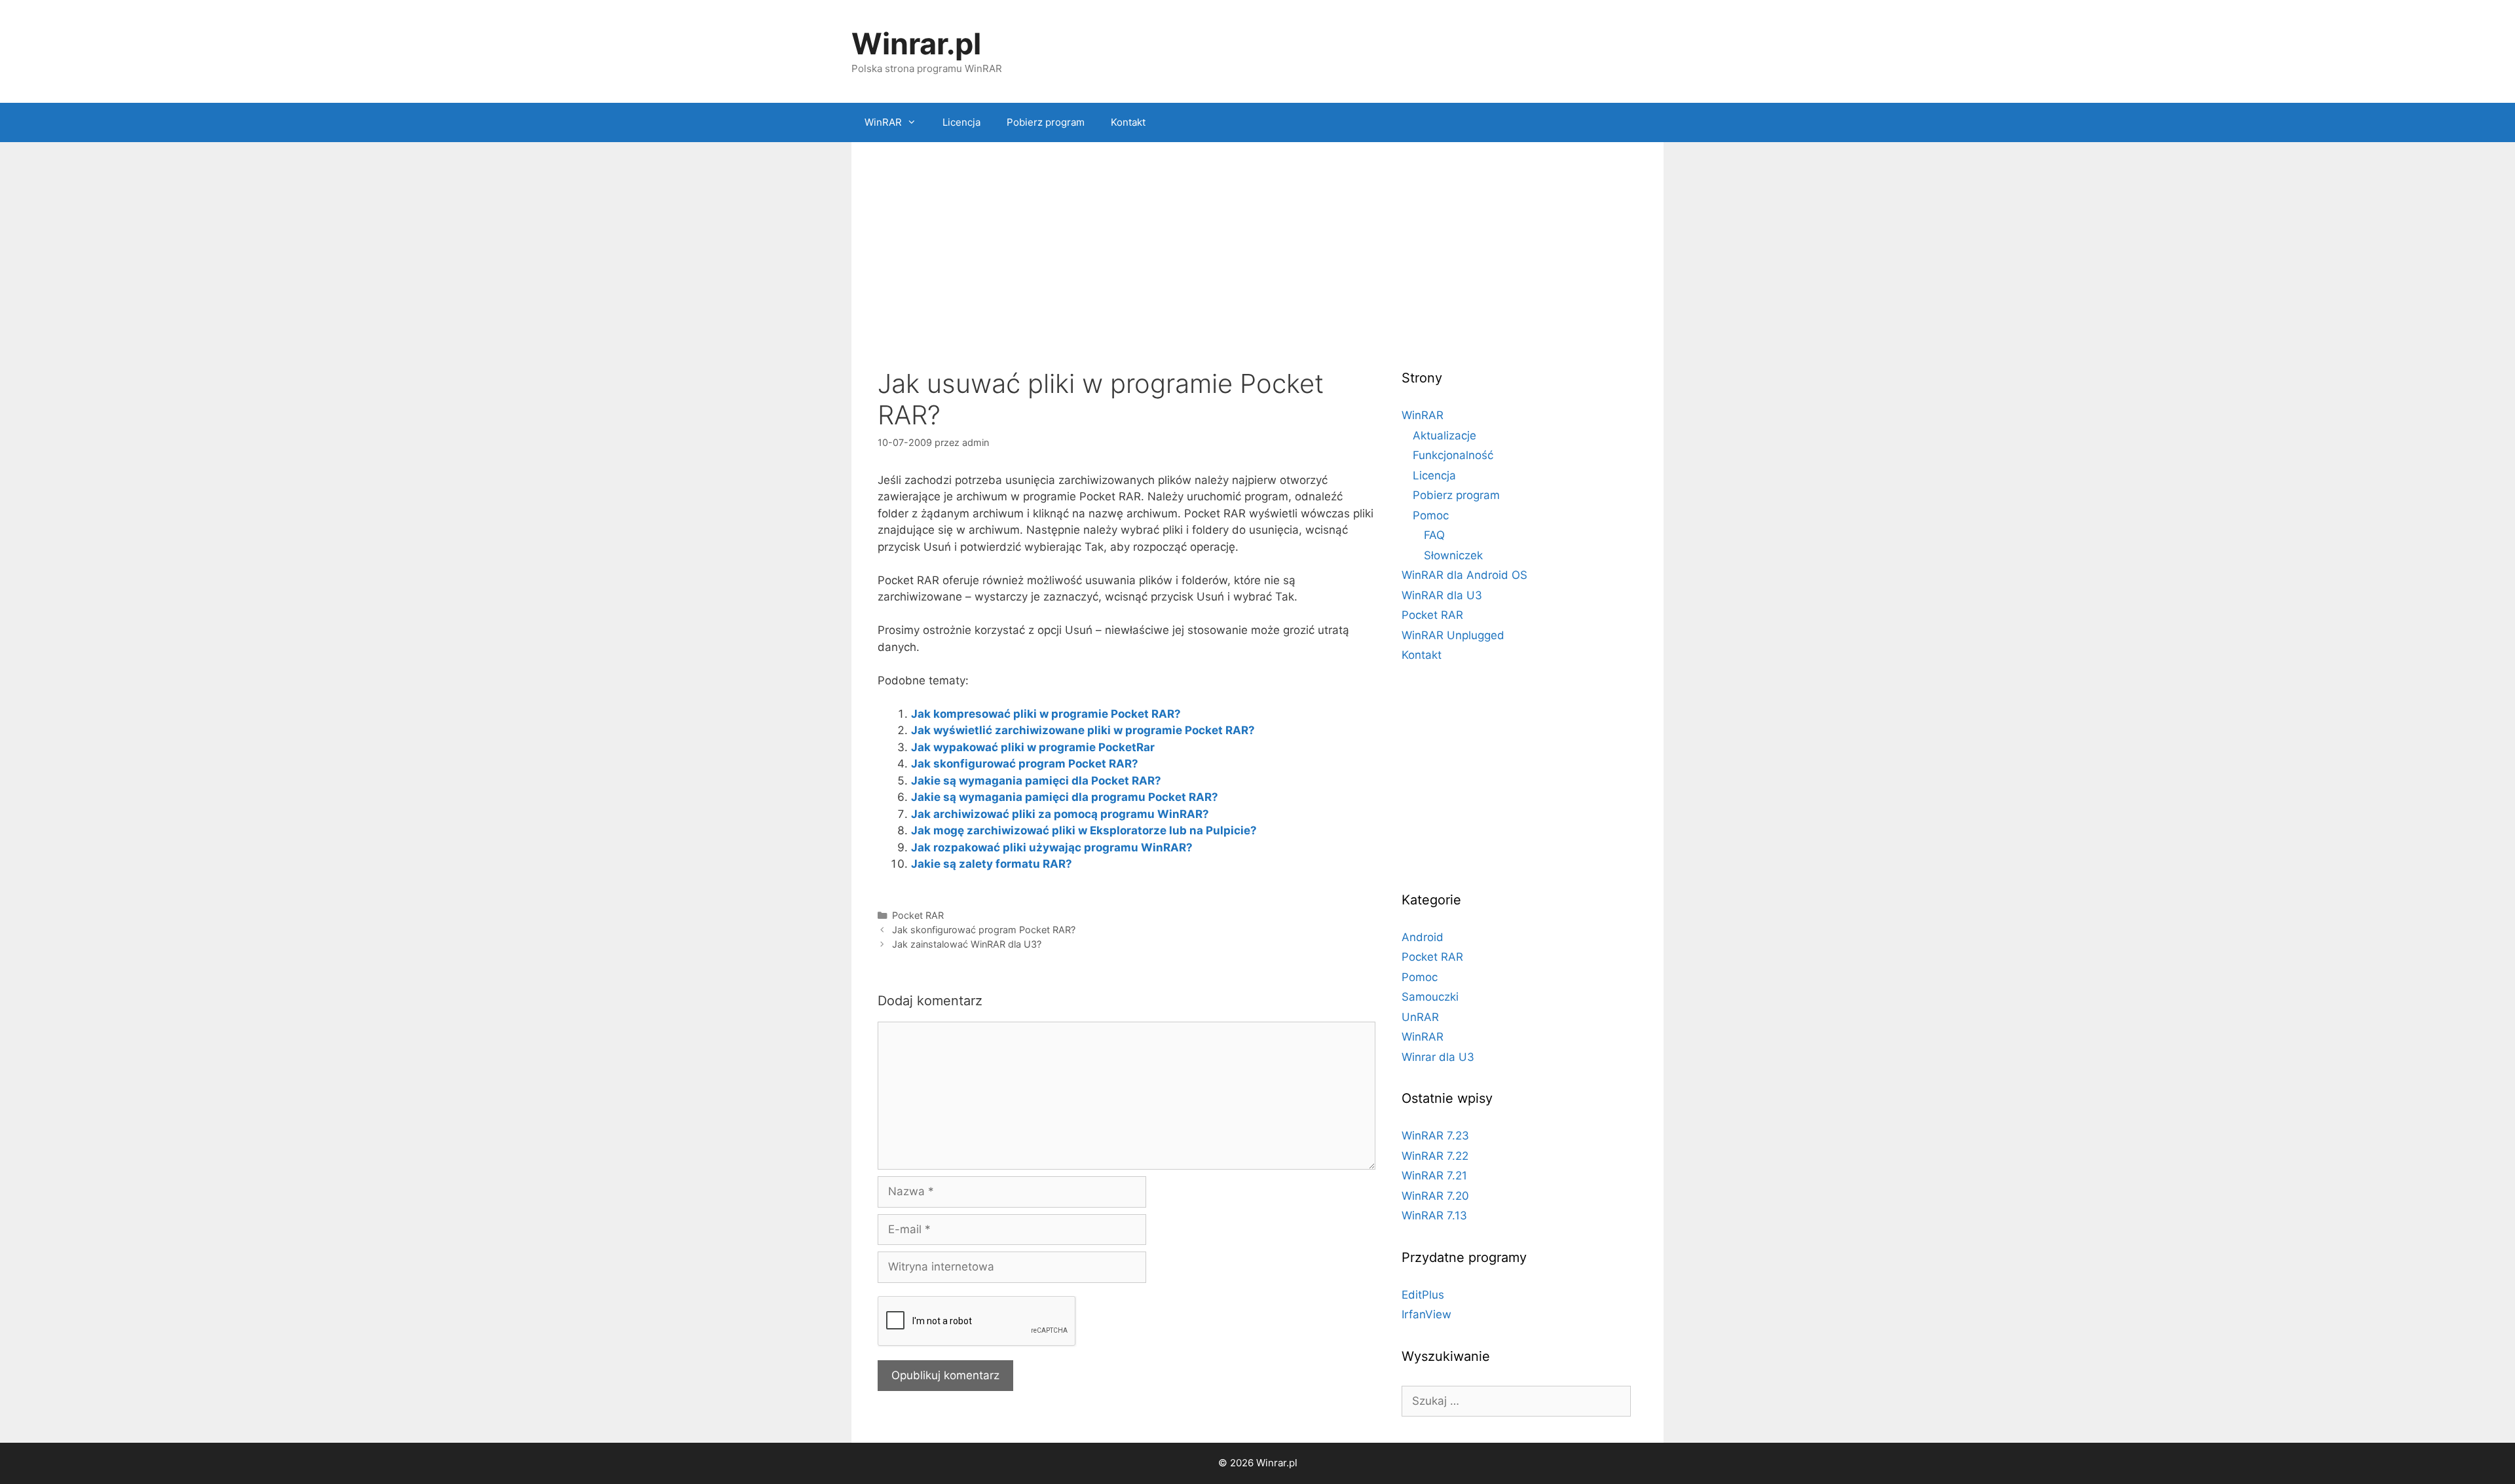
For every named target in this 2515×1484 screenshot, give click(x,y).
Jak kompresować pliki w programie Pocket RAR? (1046, 714)
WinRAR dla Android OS (1464, 575)
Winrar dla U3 (1438, 1057)
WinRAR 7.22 (1435, 1156)
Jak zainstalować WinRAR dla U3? (967, 944)
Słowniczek (1453, 555)
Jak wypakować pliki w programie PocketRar (1033, 747)
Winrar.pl (916, 44)
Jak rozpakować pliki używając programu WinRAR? (1052, 847)
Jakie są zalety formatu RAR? (992, 864)
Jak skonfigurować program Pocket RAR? (1025, 764)
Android (1423, 937)
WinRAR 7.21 (1434, 1176)
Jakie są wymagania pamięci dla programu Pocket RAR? (1065, 797)
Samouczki (1430, 997)
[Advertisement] (1257, 260)
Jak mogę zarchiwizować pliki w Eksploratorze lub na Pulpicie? (1084, 830)
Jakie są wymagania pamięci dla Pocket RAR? (1036, 781)
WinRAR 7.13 (1434, 1215)
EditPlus (1423, 1295)
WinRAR (883, 122)
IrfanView (1426, 1314)
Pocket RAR (918, 915)
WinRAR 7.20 (1435, 1196)
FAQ (1434, 535)
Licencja (961, 122)
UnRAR (1420, 1017)
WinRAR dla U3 (1442, 595)
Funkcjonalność (1453, 455)
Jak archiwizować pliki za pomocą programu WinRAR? (1060, 814)
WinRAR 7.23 (1435, 1136)
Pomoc (1431, 515)
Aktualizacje (1444, 436)
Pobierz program (1046, 122)
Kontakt (1128, 122)
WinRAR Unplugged (1453, 635)
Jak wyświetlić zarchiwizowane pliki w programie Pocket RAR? (1083, 730)
